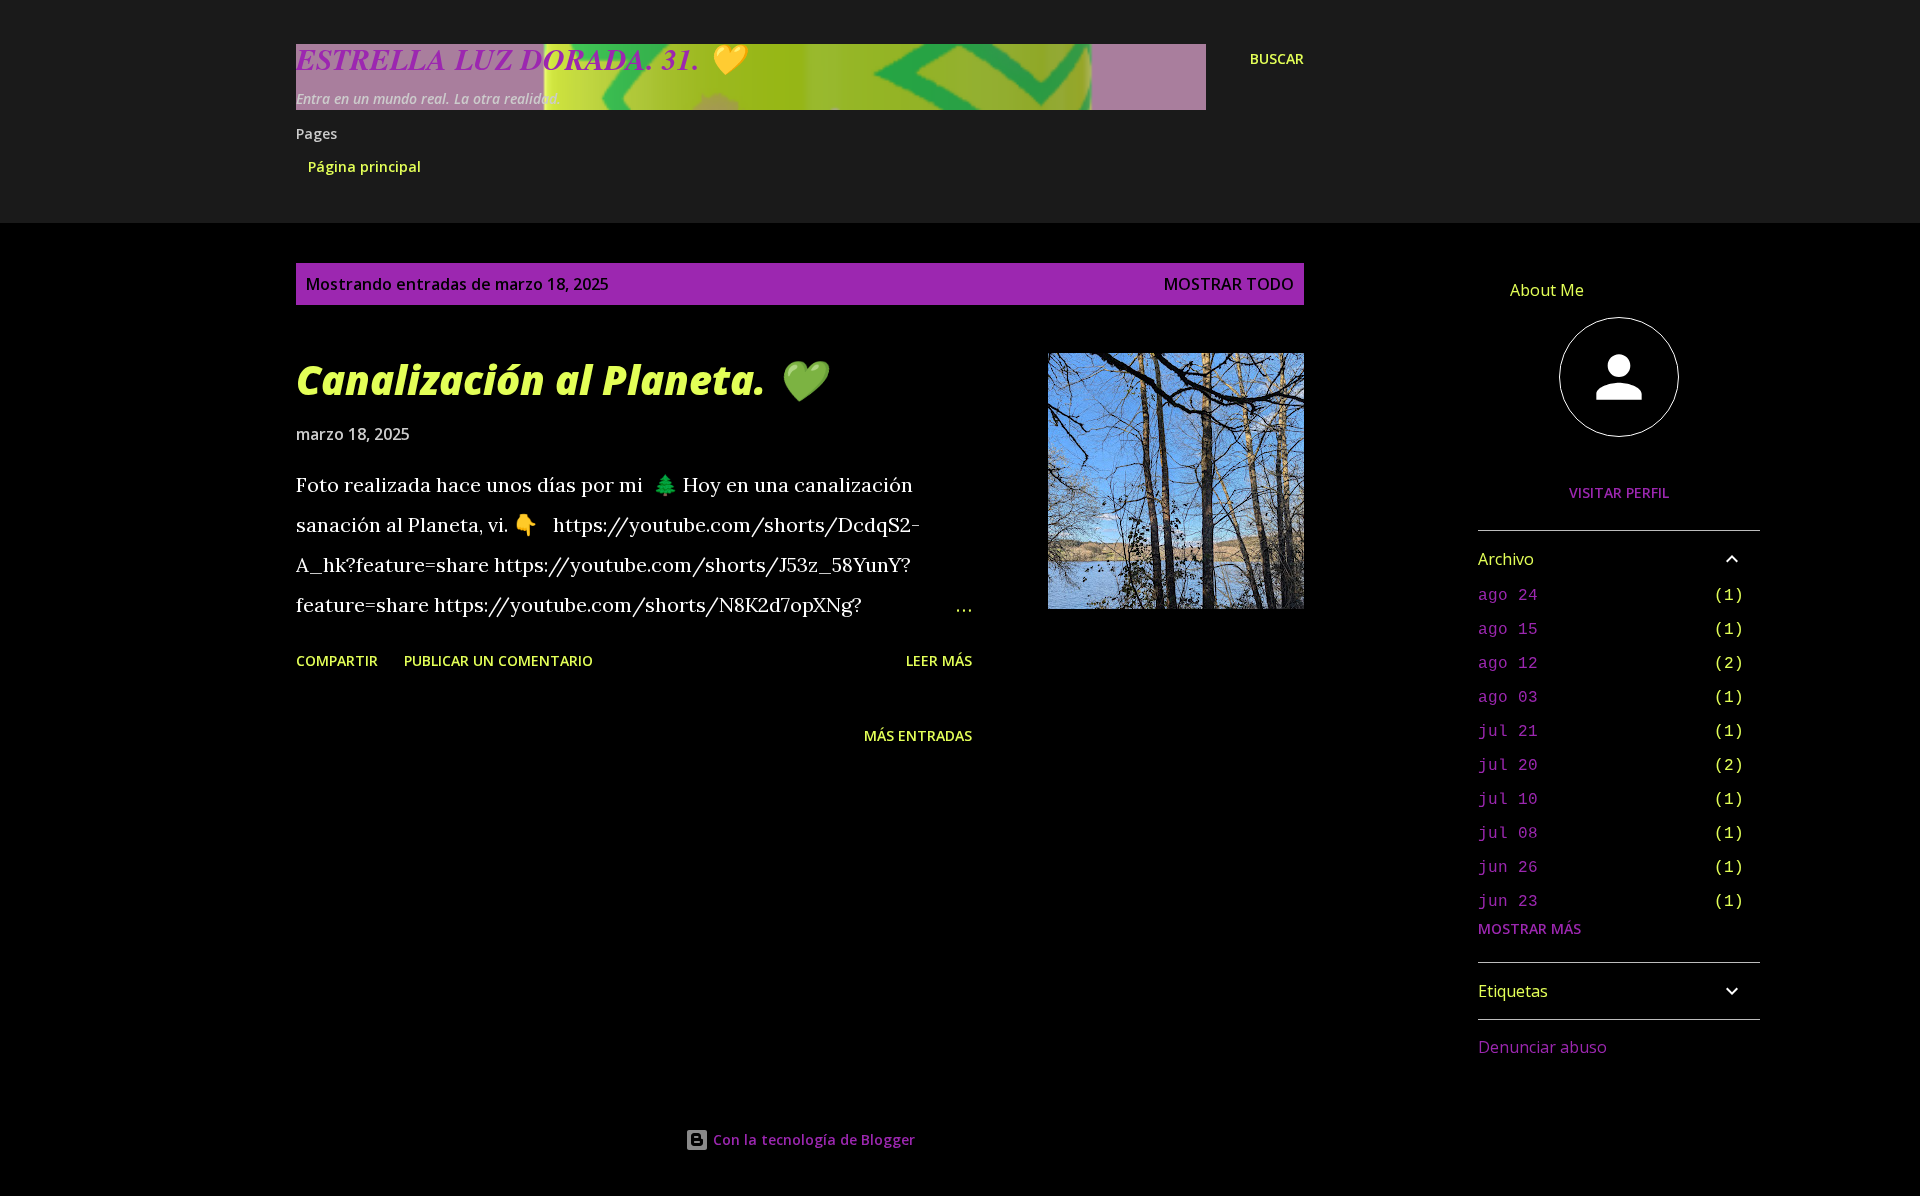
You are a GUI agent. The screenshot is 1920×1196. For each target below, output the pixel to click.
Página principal (364, 166)
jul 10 (1508, 800)
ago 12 (1508, 664)
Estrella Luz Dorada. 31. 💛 (520, 59)
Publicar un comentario (498, 660)
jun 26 (1508, 868)
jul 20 (1508, 766)
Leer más (939, 660)
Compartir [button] (337, 660)
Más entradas (918, 735)
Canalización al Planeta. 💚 (561, 379)
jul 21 (1508, 732)
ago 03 (1508, 698)
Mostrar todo (1229, 284)
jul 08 (1508, 834)
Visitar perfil (1619, 492)
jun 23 (1508, 902)
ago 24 (1508, 596)
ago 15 (1508, 630)
